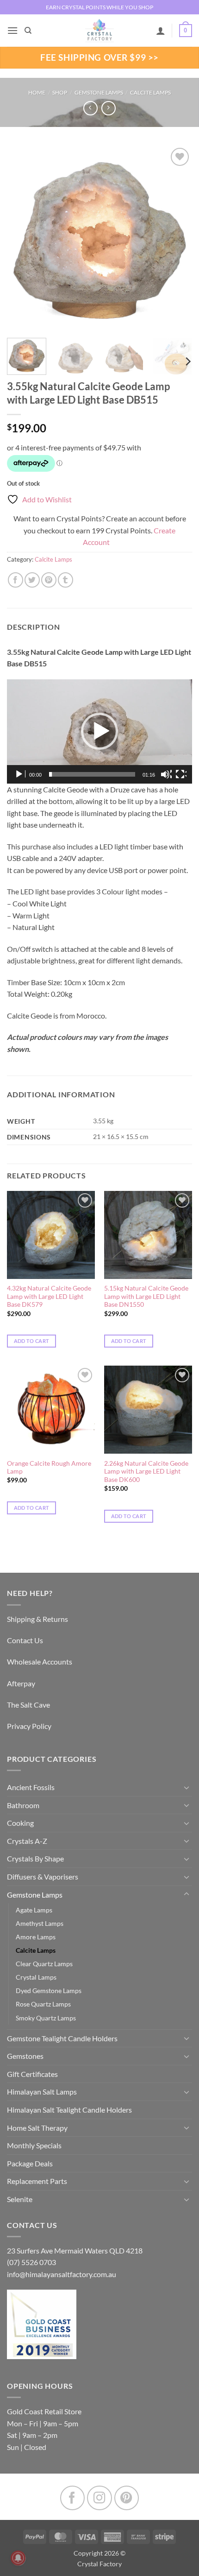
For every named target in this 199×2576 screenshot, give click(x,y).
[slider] (92, 774)
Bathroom (23, 1805)
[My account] (161, 31)
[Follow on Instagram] (99, 2498)
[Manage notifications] (18, 2558)
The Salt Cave (28, 1705)
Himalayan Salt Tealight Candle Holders (69, 2110)
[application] (99, 731)
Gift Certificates (32, 2074)
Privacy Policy (29, 1726)
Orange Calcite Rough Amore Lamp (49, 1468)
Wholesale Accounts (40, 1661)
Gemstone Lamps (99, 92)
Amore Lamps (36, 1937)
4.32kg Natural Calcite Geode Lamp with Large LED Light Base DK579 (49, 1296)
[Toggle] (187, 1787)
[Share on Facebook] (16, 580)
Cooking (20, 1823)
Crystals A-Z (27, 1841)
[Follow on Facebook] (72, 2498)
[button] (12, 30)
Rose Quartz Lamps (43, 2004)
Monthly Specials (34, 2145)
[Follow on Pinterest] (127, 2498)
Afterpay (21, 1683)
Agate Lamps (34, 1910)
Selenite (20, 2199)
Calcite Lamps (150, 92)
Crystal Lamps (36, 1977)
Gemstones (25, 2056)
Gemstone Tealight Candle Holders (62, 2038)
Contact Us (25, 1640)
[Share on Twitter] (32, 580)
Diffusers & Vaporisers (43, 1877)
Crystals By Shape (35, 1858)
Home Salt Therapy (37, 2128)
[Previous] (22, 238)
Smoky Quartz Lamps (46, 2018)
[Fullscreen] (181, 774)
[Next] (177, 238)
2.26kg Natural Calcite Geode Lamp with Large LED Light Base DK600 (146, 1472)
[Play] (20, 774)
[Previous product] (109, 108)
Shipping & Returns (37, 1619)
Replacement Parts (37, 2181)
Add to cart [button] (32, 1341)
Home (37, 92)
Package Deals (30, 2163)
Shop (60, 92)
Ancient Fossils (31, 1787)
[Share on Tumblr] (65, 580)
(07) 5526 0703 (31, 2262)
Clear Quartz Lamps (44, 1964)
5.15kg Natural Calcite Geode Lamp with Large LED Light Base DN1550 (146, 1296)
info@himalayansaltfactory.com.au (62, 2274)
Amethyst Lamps (40, 1923)
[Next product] (90, 108)
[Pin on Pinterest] (49, 580)
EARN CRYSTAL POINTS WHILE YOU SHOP (99, 7)
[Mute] (166, 774)
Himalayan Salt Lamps (42, 2092)
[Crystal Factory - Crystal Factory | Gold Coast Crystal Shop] (99, 31)
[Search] (28, 31)
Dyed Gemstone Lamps (49, 1991)
